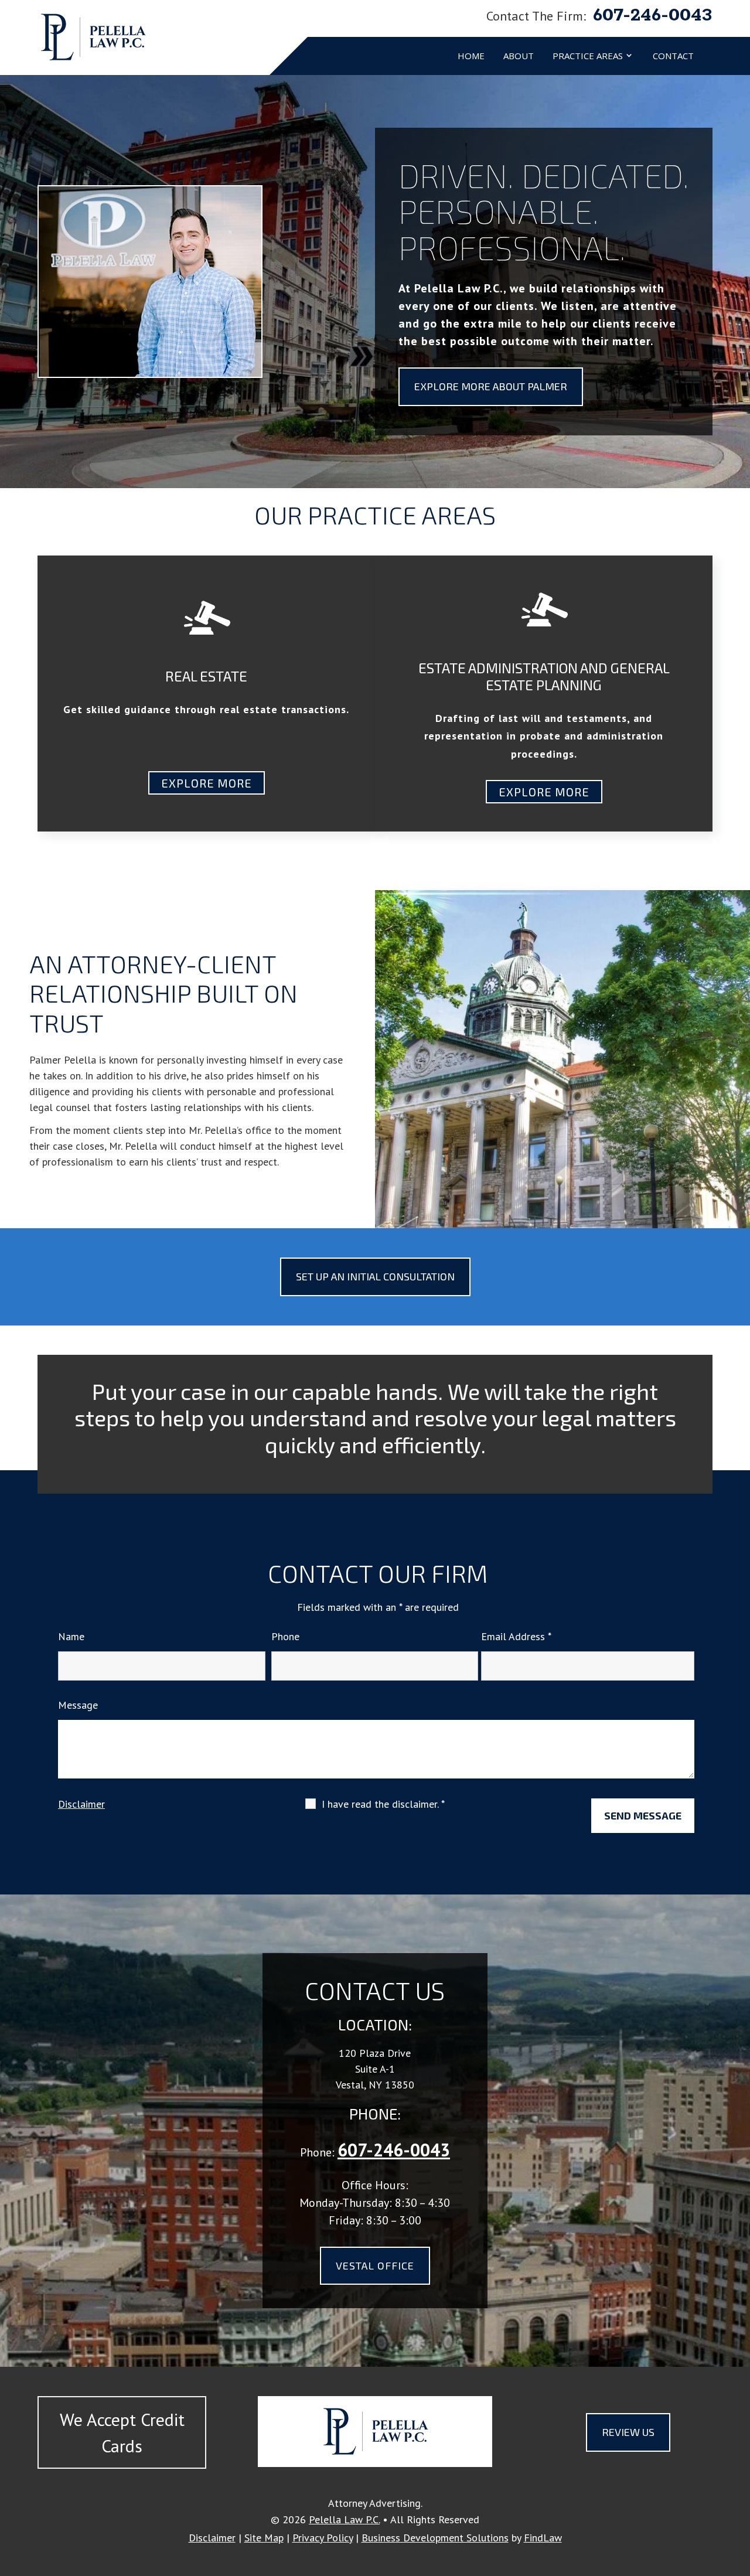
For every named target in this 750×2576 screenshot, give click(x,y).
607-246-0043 (653, 15)
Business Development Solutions (435, 2538)
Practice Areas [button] (588, 56)
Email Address (516, 1636)
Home (471, 56)
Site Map (264, 2538)
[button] (738, 2491)
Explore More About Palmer (491, 386)
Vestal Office (375, 2265)
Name (71, 1636)
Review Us (628, 2432)
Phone (285, 1636)
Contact (673, 56)
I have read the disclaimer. (383, 1804)
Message (78, 1705)
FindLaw (543, 2538)
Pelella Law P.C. (344, 2519)
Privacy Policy (323, 2538)
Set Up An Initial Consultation (375, 1276)
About (519, 56)
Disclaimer (81, 1804)
